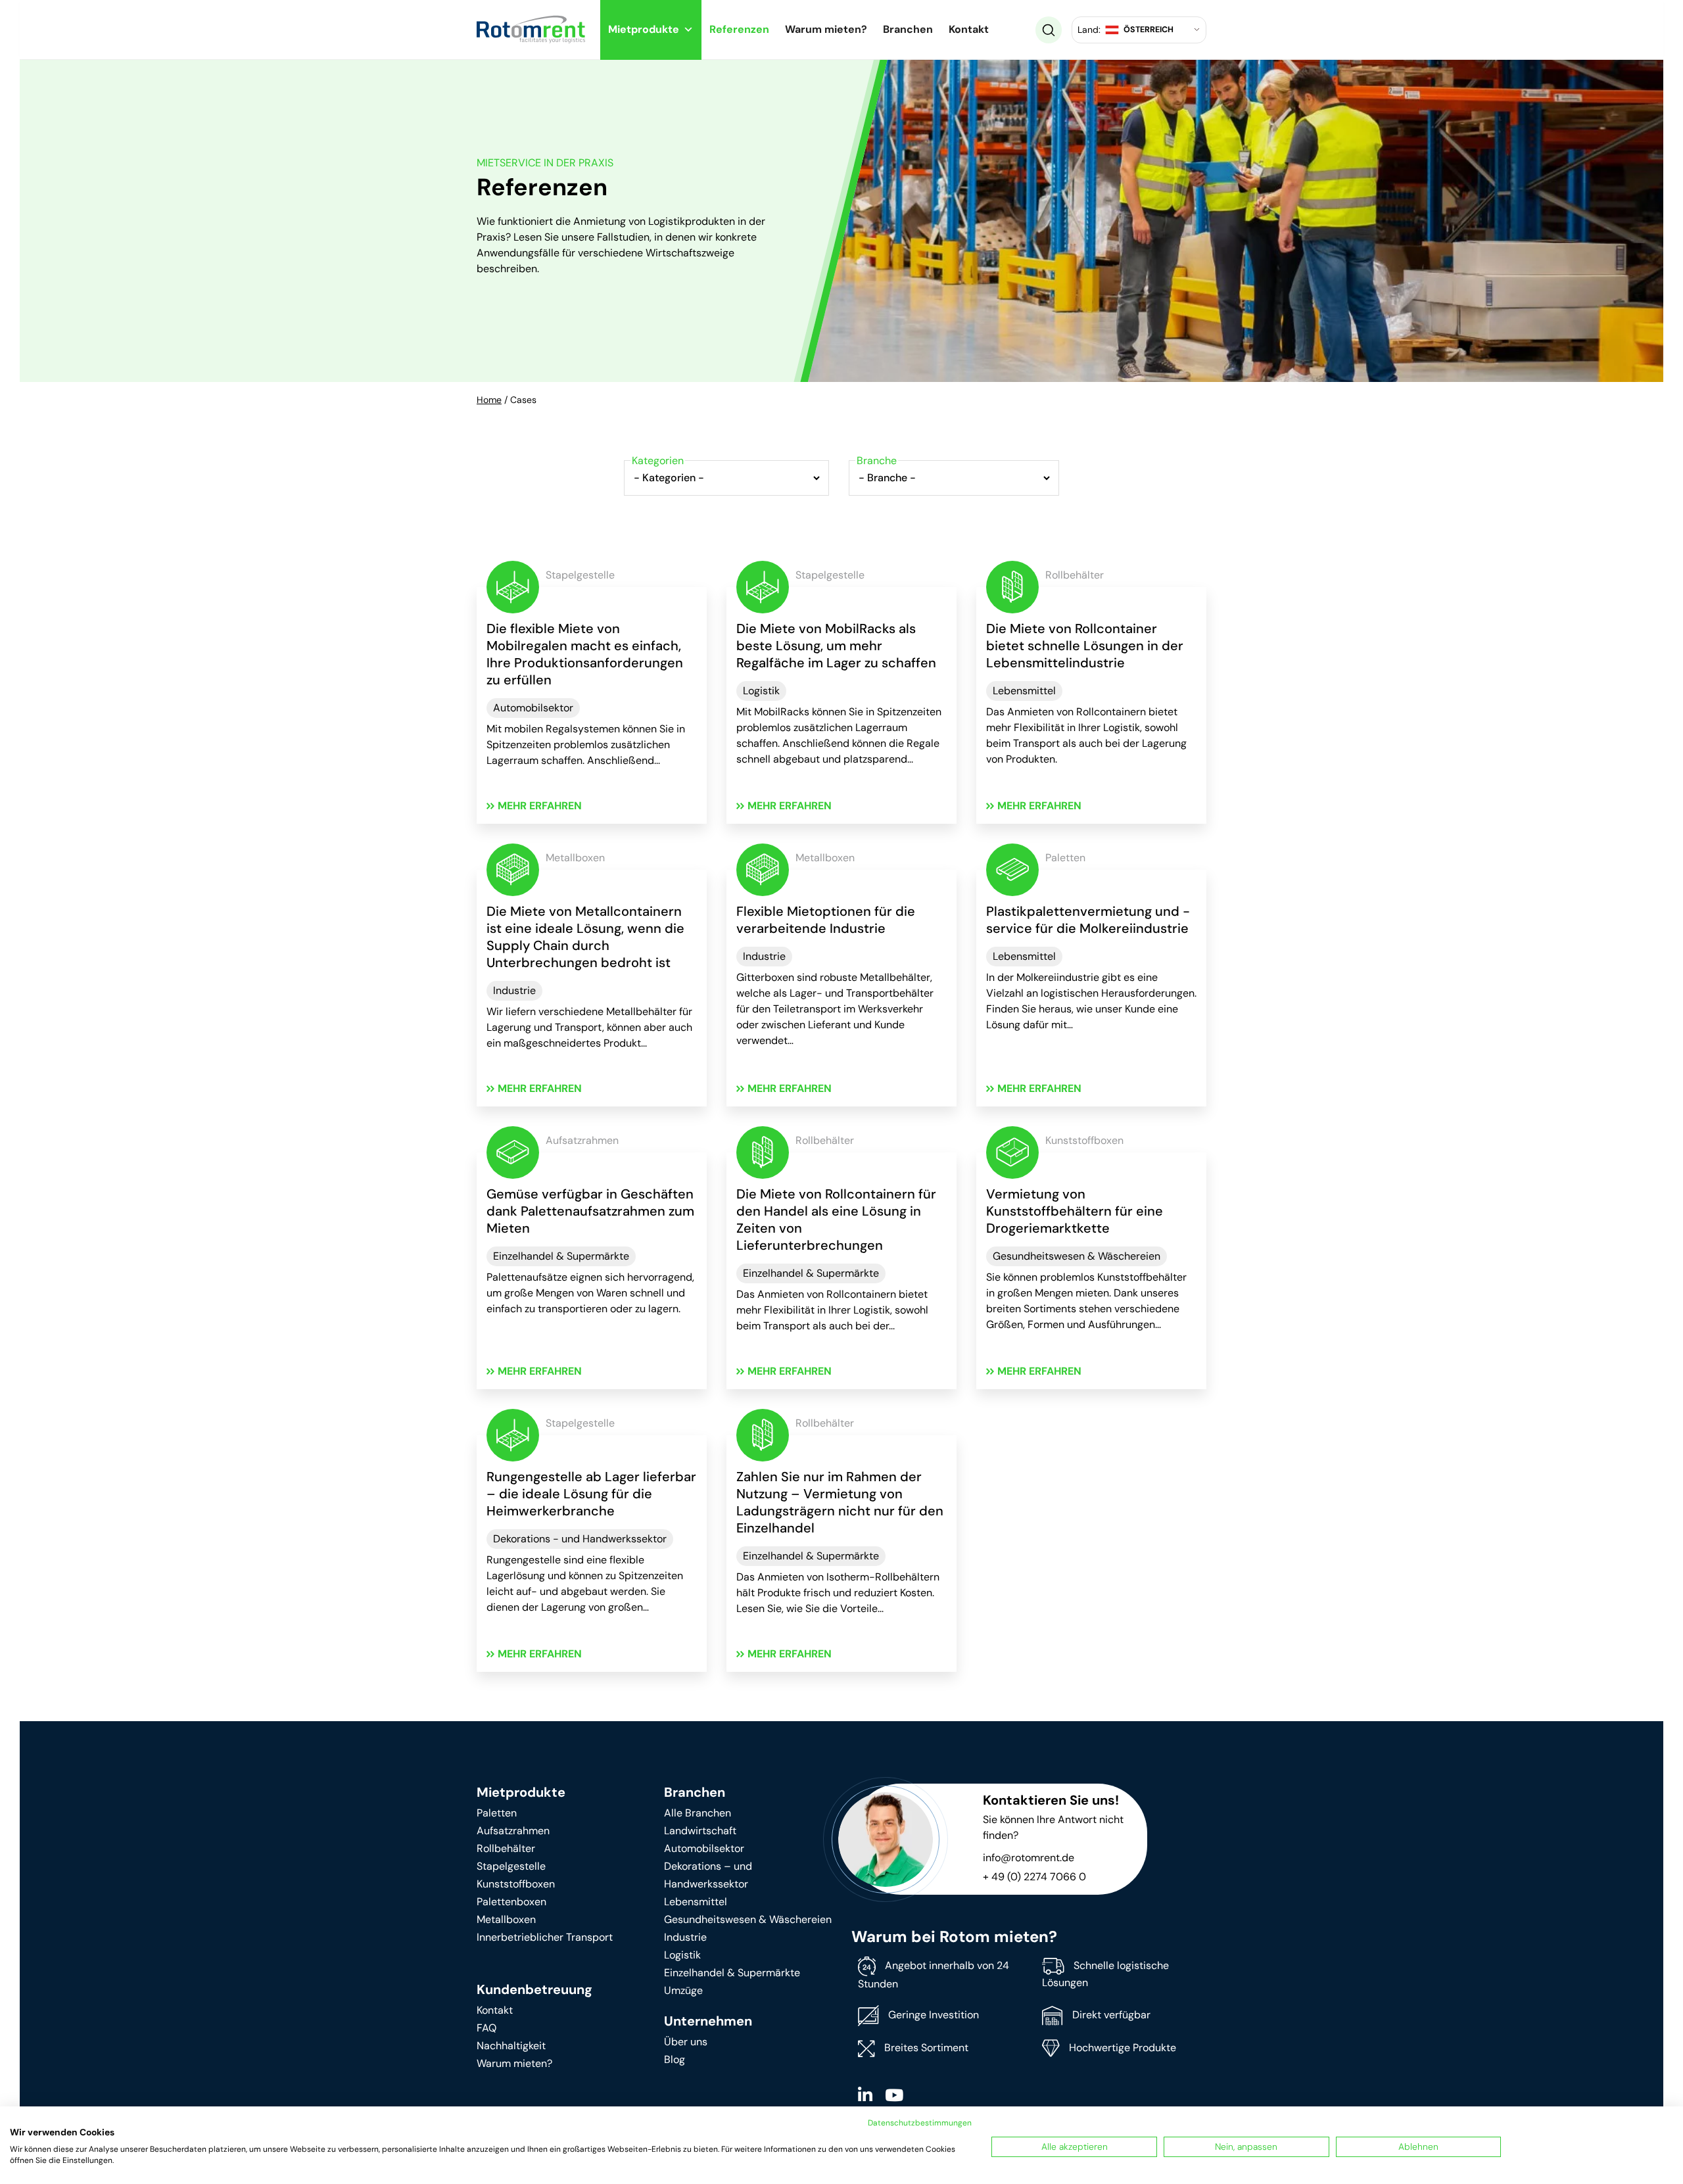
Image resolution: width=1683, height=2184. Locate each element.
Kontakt (969, 29)
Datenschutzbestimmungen (920, 2123)
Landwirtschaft (700, 1831)
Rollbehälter (506, 1848)
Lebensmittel (1024, 691)
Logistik (761, 691)
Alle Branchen (698, 1813)
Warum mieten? (826, 29)
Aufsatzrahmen (513, 1831)
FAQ (486, 2028)
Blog (675, 2059)
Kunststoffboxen (516, 1884)
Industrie (514, 990)
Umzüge (683, 1990)
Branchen (908, 29)
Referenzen (739, 29)
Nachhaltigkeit (511, 2046)
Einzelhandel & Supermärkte (561, 1256)
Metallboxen (506, 1919)
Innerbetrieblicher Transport (545, 1937)
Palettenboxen (511, 1902)
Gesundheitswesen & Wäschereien (1077, 1256)
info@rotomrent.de (1029, 1858)
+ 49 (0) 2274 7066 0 (1034, 1877)
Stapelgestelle (511, 1866)
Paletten (497, 1813)
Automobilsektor (533, 708)
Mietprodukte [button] (644, 29)
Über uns (686, 2042)
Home (489, 400)
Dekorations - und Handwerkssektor (580, 1539)
